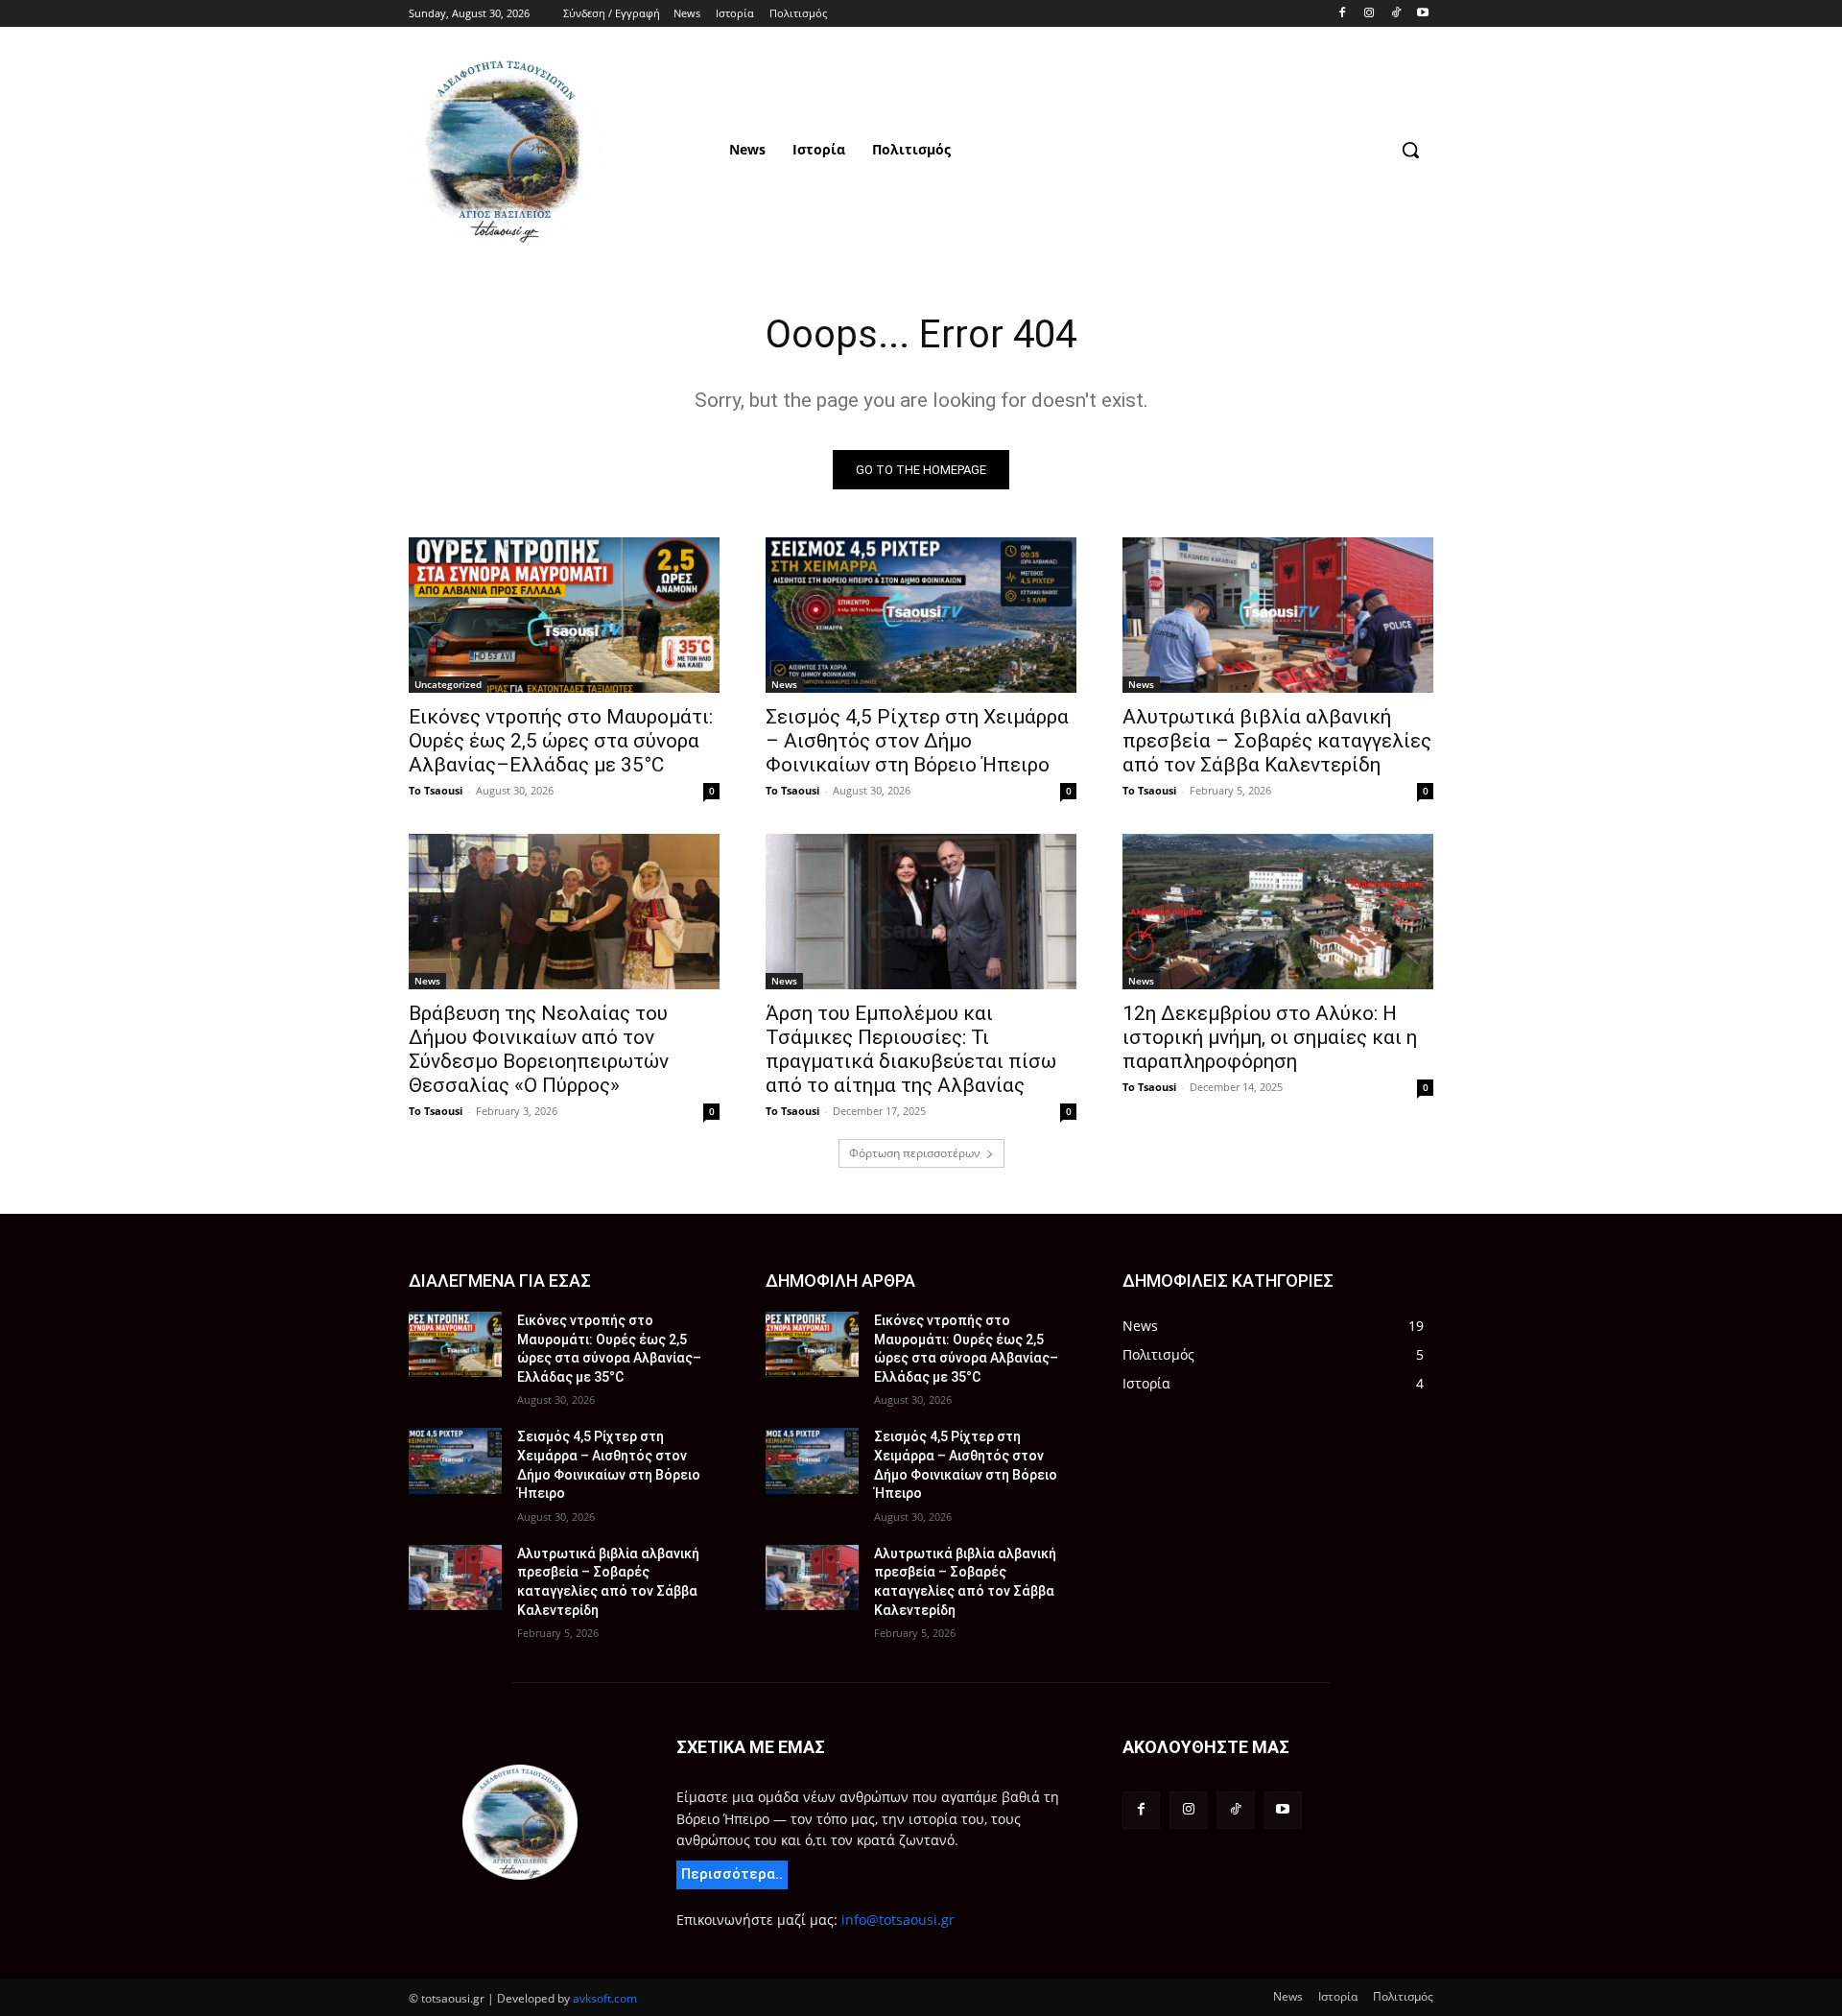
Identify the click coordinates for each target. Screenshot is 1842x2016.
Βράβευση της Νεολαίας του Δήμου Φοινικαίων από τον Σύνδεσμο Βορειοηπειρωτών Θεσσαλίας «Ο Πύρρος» (539, 1049)
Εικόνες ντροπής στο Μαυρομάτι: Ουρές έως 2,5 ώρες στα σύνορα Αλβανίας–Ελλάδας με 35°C (561, 741)
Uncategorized (448, 684)
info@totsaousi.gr (898, 1920)
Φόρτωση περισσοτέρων (915, 1153)
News (784, 684)
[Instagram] (1370, 14)
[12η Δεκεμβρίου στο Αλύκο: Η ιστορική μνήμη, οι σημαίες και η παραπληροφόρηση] (1278, 912)
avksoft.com (605, 1998)
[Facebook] (1343, 14)
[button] (1410, 150)
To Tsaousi (436, 790)
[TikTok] (1395, 14)
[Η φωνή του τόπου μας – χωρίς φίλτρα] (520, 1822)
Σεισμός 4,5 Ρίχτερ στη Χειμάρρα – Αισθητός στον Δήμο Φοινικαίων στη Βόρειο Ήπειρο (917, 741)
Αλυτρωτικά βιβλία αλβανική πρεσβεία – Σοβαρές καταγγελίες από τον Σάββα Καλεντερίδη (1277, 741)
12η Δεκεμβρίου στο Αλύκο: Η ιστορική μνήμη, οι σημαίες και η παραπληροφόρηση (1270, 1037)
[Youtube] (1422, 14)
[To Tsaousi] (562, 150)
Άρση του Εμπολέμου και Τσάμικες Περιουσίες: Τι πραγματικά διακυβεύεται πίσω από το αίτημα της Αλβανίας (911, 1049)
